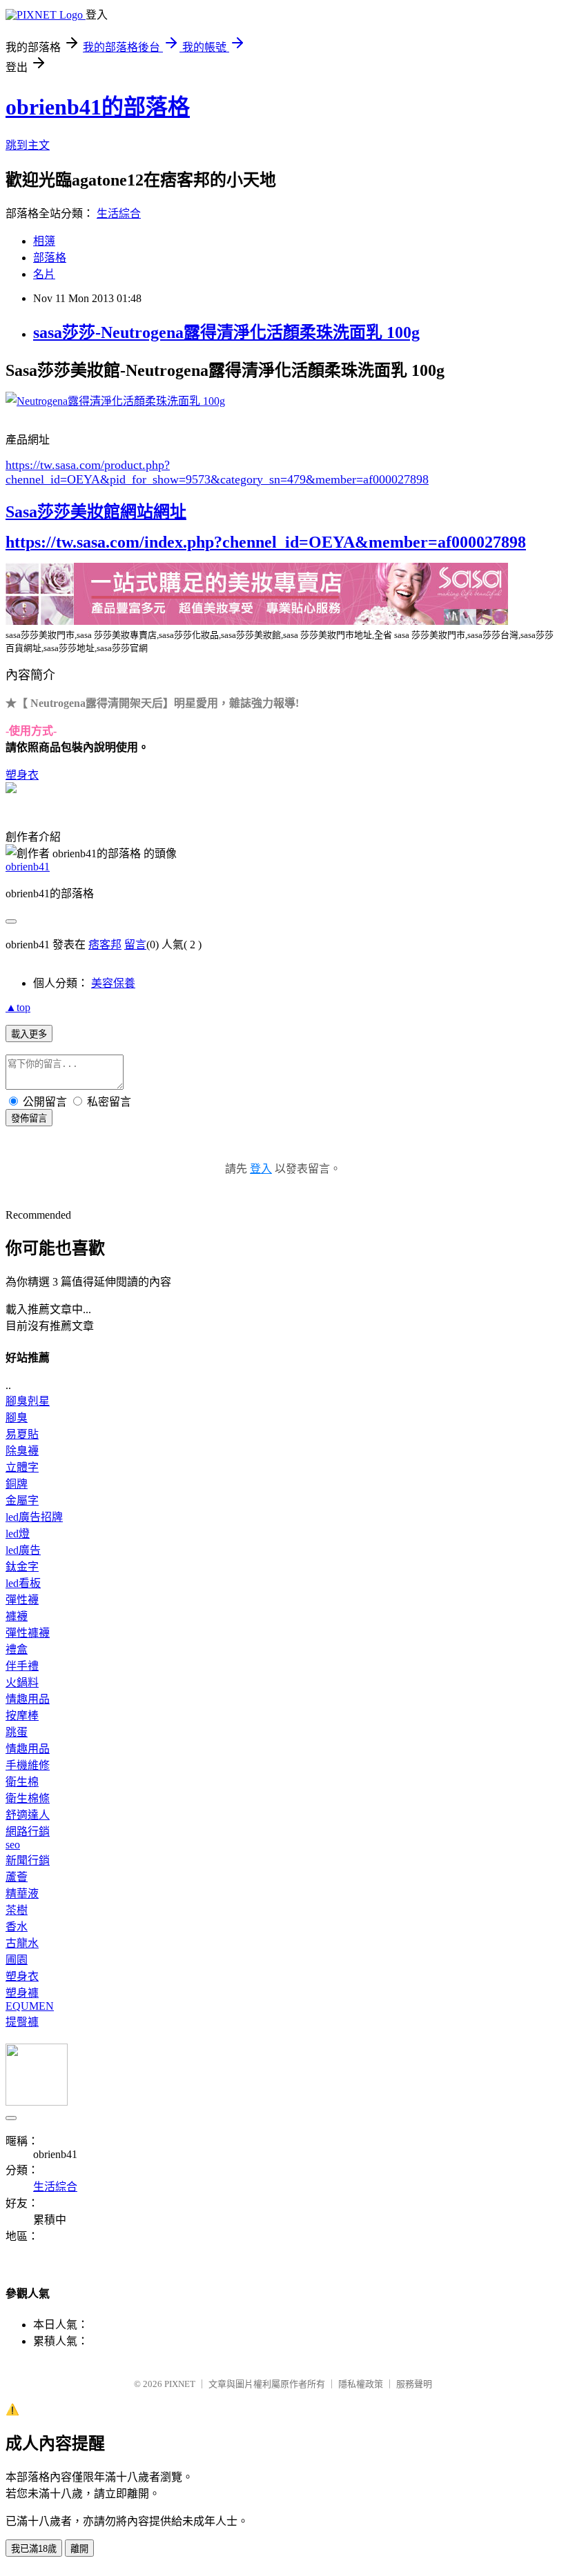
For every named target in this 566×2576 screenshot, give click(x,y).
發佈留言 (29, 1118)
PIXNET (180, 2384)
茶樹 (17, 1910)
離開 (79, 2549)
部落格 (50, 258)
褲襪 (17, 1616)
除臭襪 (22, 1451)
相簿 (44, 241)
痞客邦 (105, 945)
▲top (18, 1007)
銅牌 (17, 1484)
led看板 (23, 1583)
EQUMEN (30, 2006)
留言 (135, 945)
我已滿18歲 (34, 2549)
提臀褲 (22, 2022)
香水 (17, 1927)
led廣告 (23, 1550)
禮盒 (17, 1649)
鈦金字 (22, 1567)
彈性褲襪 (28, 1633)
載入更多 (29, 1034)
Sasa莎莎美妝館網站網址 (96, 512)
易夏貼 (22, 1434)
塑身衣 (22, 775)
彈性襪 (22, 1600)
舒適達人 (28, 1815)
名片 (44, 274)
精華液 (22, 1894)
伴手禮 (22, 1666)
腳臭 (17, 1418)
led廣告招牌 (34, 1517)
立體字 (22, 1467)
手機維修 (28, 1765)
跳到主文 (28, 145)
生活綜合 (119, 213)
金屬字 (22, 1500)
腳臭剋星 (28, 1401)
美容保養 (113, 983)
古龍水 (22, 1943)
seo (13, 1845)
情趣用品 (28, 1699)
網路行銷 (28, 1831)
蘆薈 (17, 1877)
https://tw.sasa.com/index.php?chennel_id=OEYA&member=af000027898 (266, 542)
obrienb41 (28, 867)
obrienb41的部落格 (98, 107)
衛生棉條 (28, 1798)
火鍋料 (22, 1683)
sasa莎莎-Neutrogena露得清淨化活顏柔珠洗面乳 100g (226, 332)
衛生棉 (22, 1782)
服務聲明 (414, 2384)
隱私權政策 (361, 2384)
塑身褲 (22, 1993)
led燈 (18, 1534)
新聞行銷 (28, 1860)
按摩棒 (22, 1716)
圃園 (17, 1960)
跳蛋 (17, 1732)
